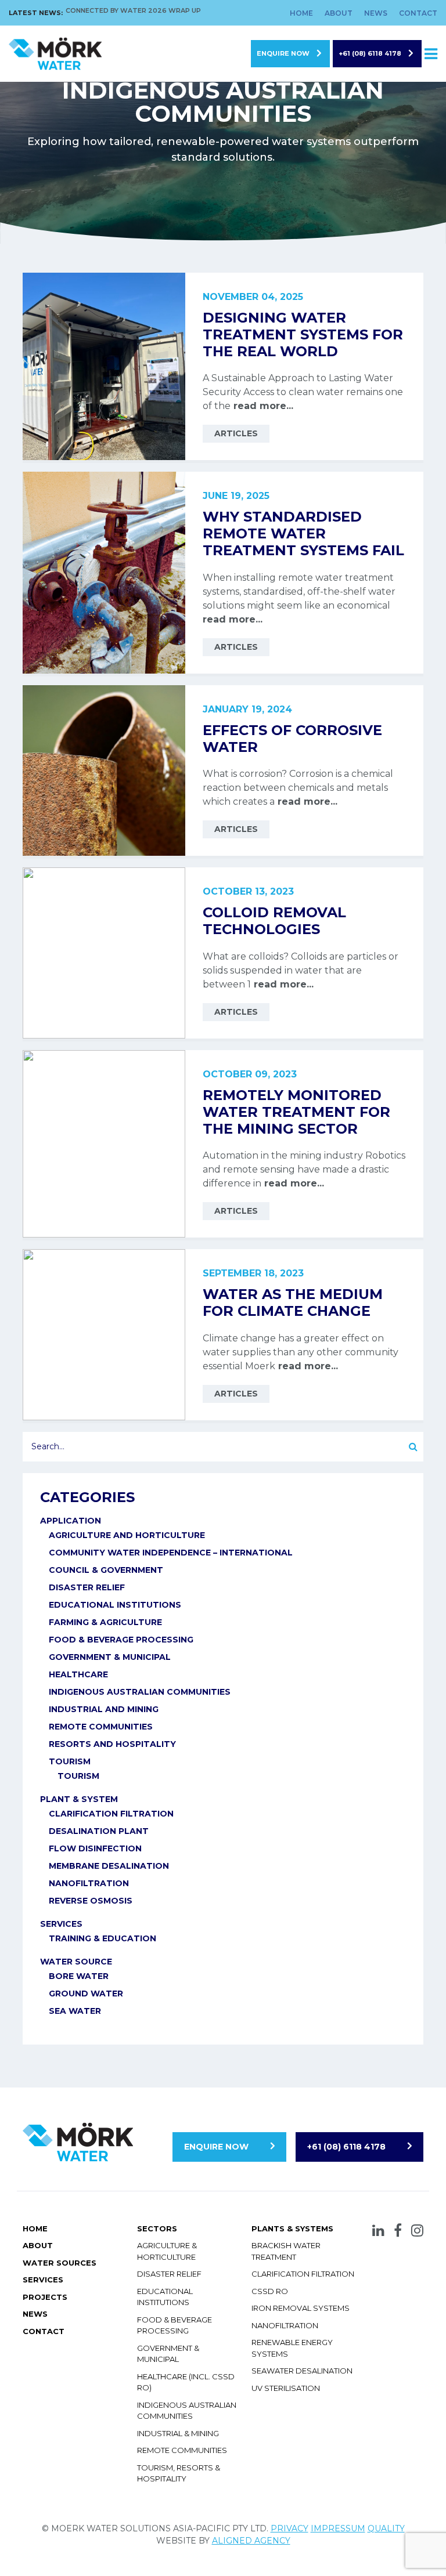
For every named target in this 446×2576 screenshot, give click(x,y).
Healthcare (78, 1674)
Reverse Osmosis (91, 1901)
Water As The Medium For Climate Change (293, 1303)
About (339, 13)
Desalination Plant (99, 1831)
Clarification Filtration (111, 1814)
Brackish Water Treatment (286, 2251)
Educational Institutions (115, 1605)
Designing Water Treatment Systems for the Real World (303, 334)
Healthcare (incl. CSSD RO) (186, 2382)
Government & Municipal (110, 1657)
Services (61, 1924)
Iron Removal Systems (301, 2308)
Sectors (157, 2228)
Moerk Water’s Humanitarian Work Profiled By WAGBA (160, 14)
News (376, 13)
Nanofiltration (89, 1883)
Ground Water (86, 1993)
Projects (45, 2297)
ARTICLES (236, 433)
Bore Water (79, 1976)
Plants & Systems (292, 2228)
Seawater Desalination (302, 2371)
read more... (262, 406)
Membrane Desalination (109, 1866)
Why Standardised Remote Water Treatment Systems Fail (303, 533)
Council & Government (106, 1570)
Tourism (70, 1761)
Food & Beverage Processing (121, 1640)
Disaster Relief (87, 1587)
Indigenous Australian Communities (140, 1692)
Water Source (76, 1962)
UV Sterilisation (286, 2388)
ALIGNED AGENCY (251, 2541)
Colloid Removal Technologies (274, 921)
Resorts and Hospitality (112, 1744)
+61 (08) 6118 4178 (370, 53)
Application (71, 1521)
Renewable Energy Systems (292, 2348)
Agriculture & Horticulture (167, 2251)
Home (301, 13)
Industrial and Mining (104, 1709)
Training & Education (102, 1938)
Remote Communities (182, 2450)
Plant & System (79, 1799)
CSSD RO (270, 2291)
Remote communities (101, 1727)
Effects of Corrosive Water (292, 739)
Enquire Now (283, 53)
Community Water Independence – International (171, 1553)
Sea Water (75, 2011)
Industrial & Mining (178, 2433)
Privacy (289, 2528)
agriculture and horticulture (127, 1535)
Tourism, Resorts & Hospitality (179, 2473)
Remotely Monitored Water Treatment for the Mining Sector (296, 1112)
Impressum (338, 2528)
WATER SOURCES (60, 2263)
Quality (386, 2528)
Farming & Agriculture (105, 1622)
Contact (418, 13)
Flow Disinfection (95, 1848)
